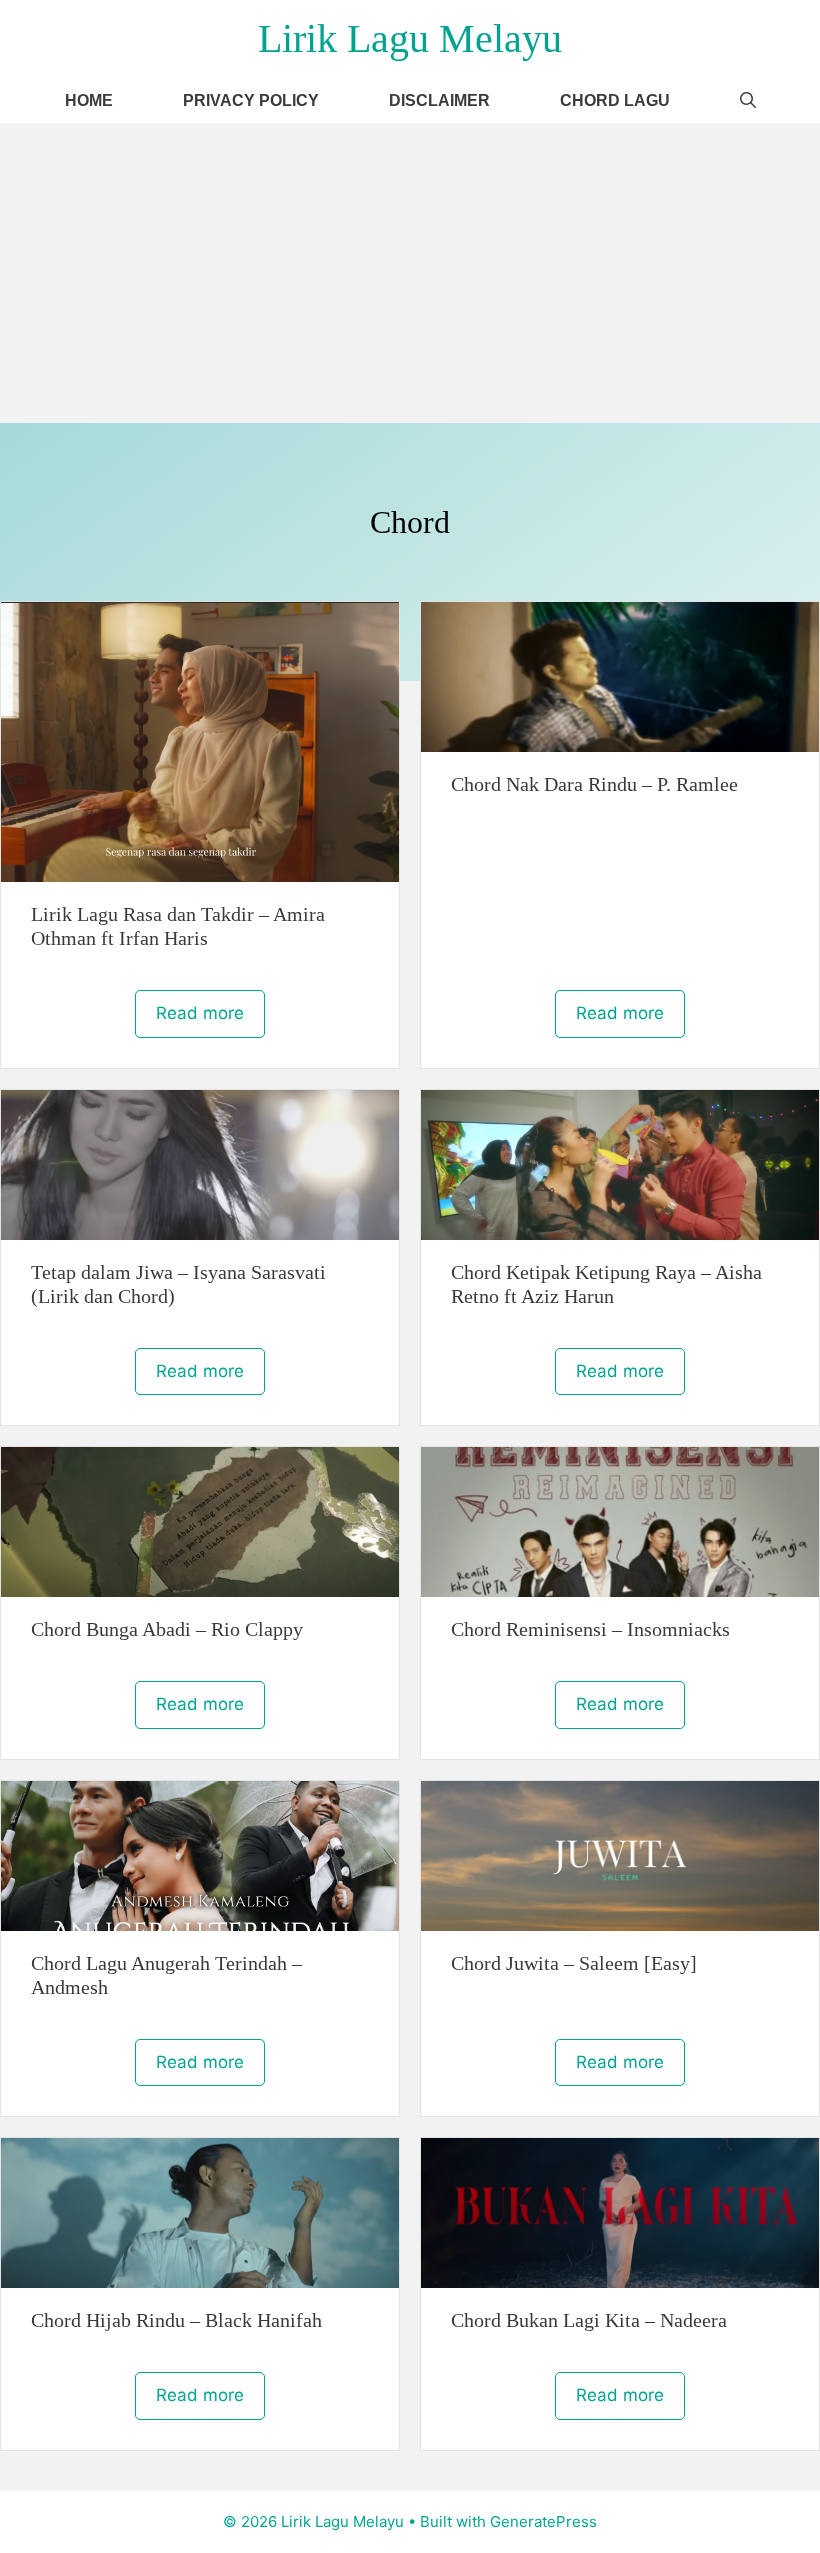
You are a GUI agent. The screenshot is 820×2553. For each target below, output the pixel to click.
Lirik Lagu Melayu (410, 38)
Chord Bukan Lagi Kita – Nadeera (589, 2320)
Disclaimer (439, 100)
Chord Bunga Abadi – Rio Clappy (167, 1629)
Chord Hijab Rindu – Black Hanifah (176, 2320)
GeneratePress (543, 2521)
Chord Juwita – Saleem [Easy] (574, 1963)
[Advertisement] (410, 273)
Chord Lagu (615, 100)
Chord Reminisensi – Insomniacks (590, 1629)
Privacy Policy (251, 100)
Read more (200, 1013)
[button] (748, 100)
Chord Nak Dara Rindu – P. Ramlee (594, 784)
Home (89, 100)
